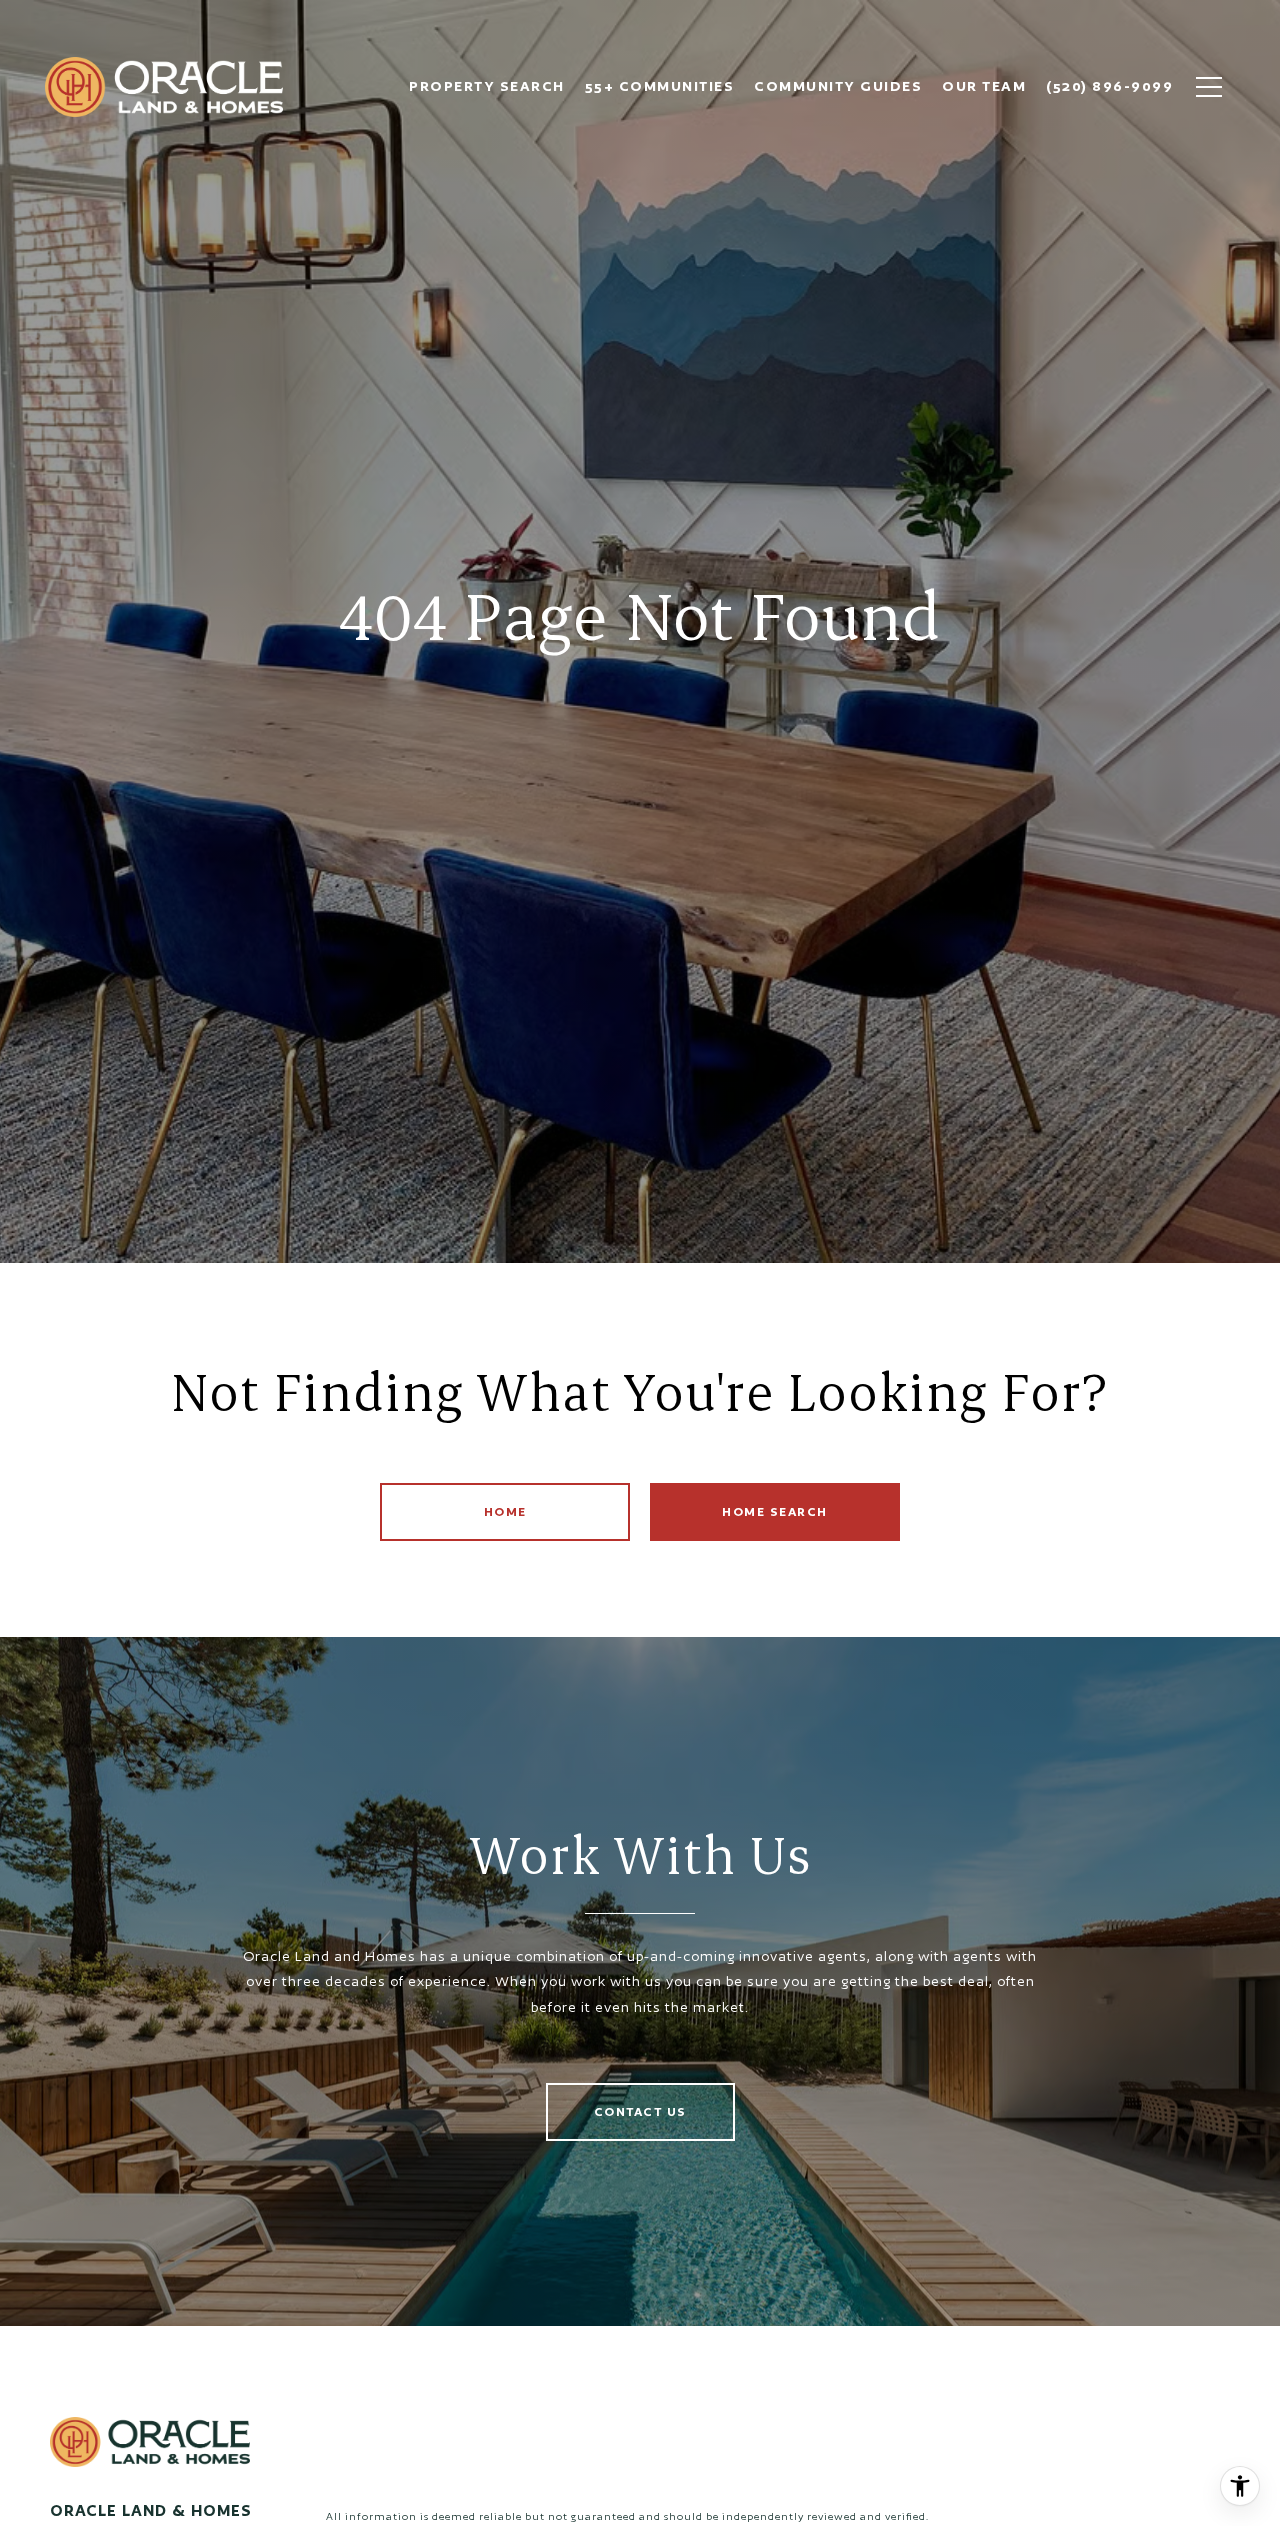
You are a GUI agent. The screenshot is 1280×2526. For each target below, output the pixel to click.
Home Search (775, 1511)
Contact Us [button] (640, 2111)
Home (505, 1511)
